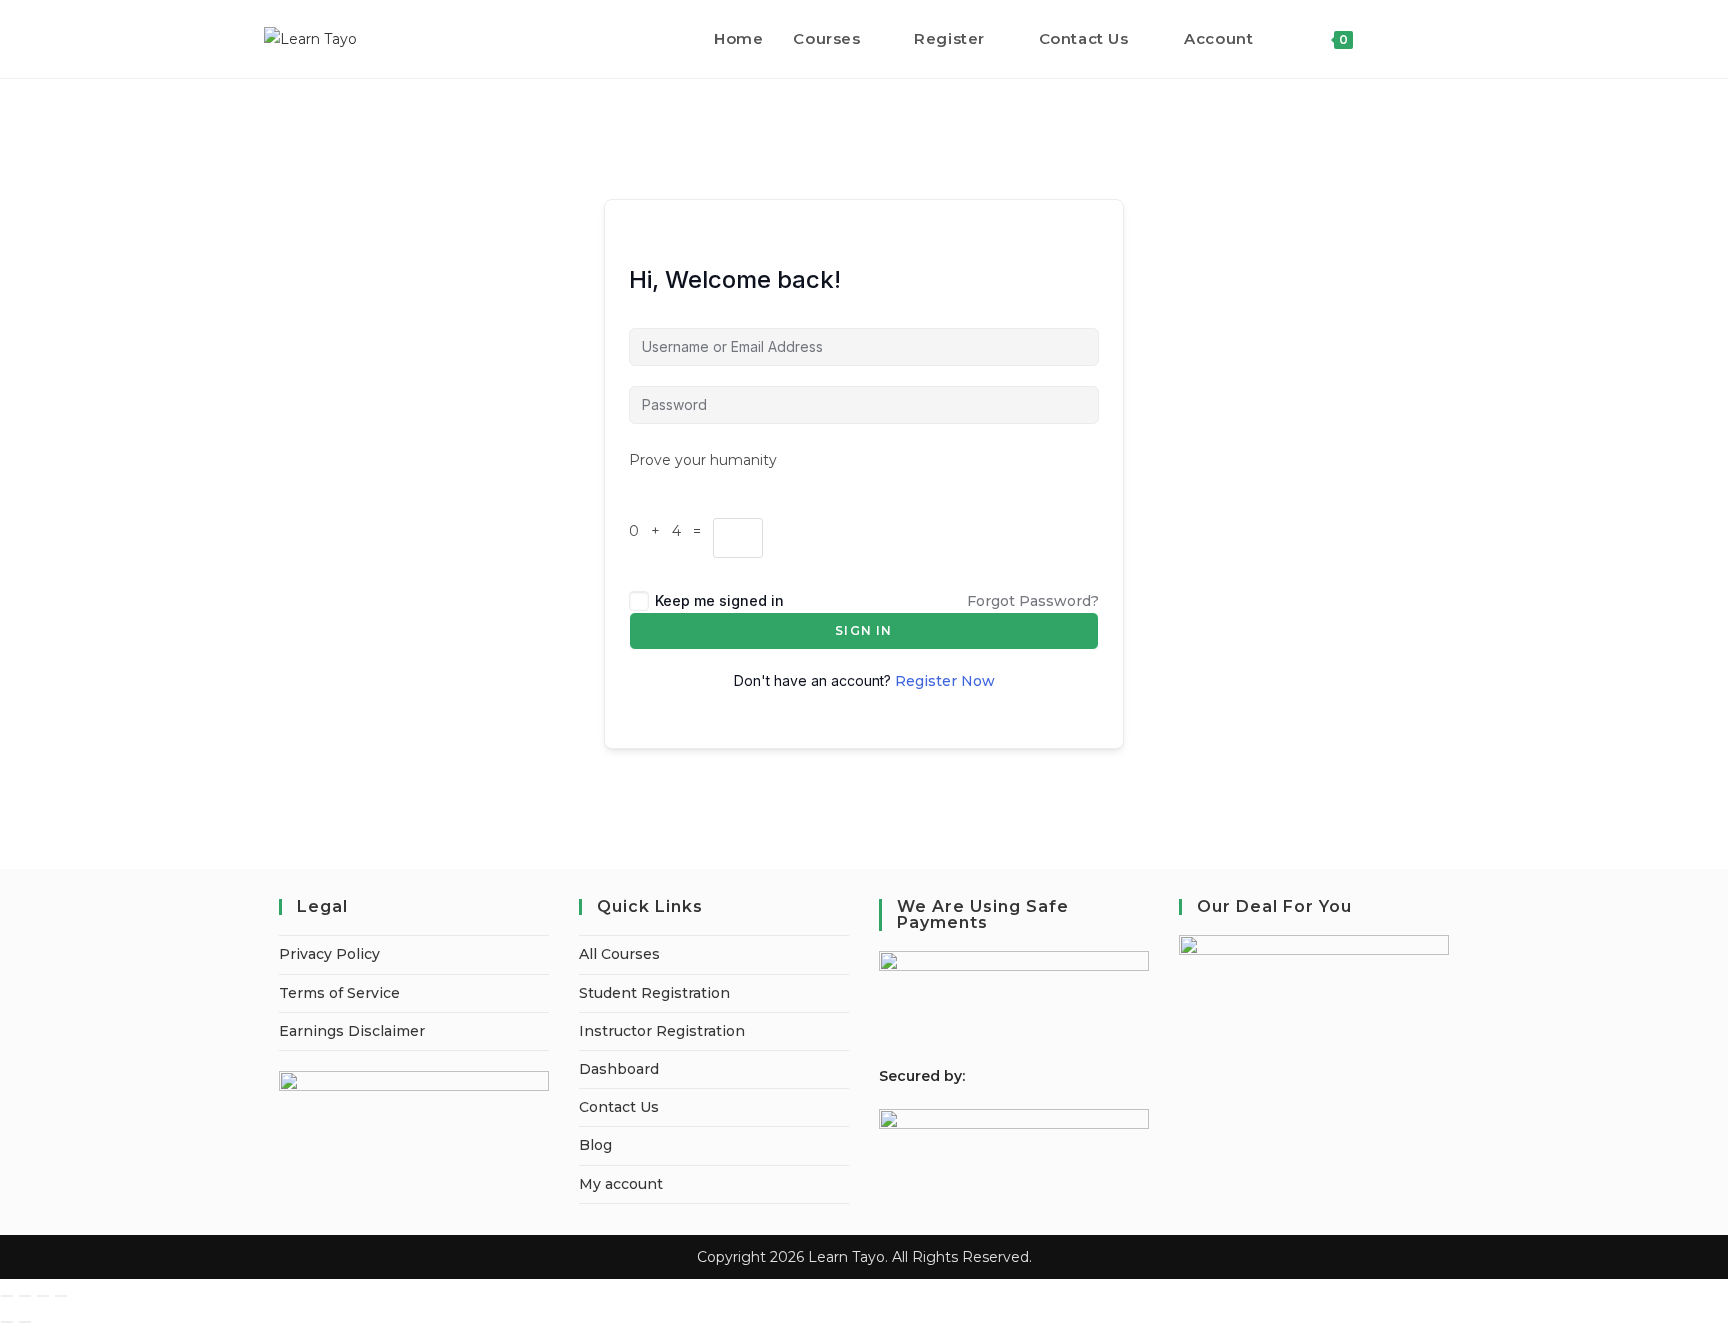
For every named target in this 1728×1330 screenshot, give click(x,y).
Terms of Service (339, 993)
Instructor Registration (662, 1031)
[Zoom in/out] (7, 1296)
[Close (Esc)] (61, 1296)
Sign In (863, 630)
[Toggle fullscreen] (25, 1296)
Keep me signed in (719, 600)
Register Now (945, 681)
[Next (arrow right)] (25, 1322)
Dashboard (619, 1069)
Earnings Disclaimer (352, 1031)
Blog (595, 1145)
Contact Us (619, 1107)
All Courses (619, 954)
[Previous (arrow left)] (7, 1322)
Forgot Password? (1033, 601)
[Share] (43, 1296)
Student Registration (654, 993)
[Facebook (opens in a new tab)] (1431, 38)
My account (621, 1184)
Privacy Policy (329, 954)
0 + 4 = (671, 531)
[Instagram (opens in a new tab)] (1458, 38)
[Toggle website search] (1389, 39)
